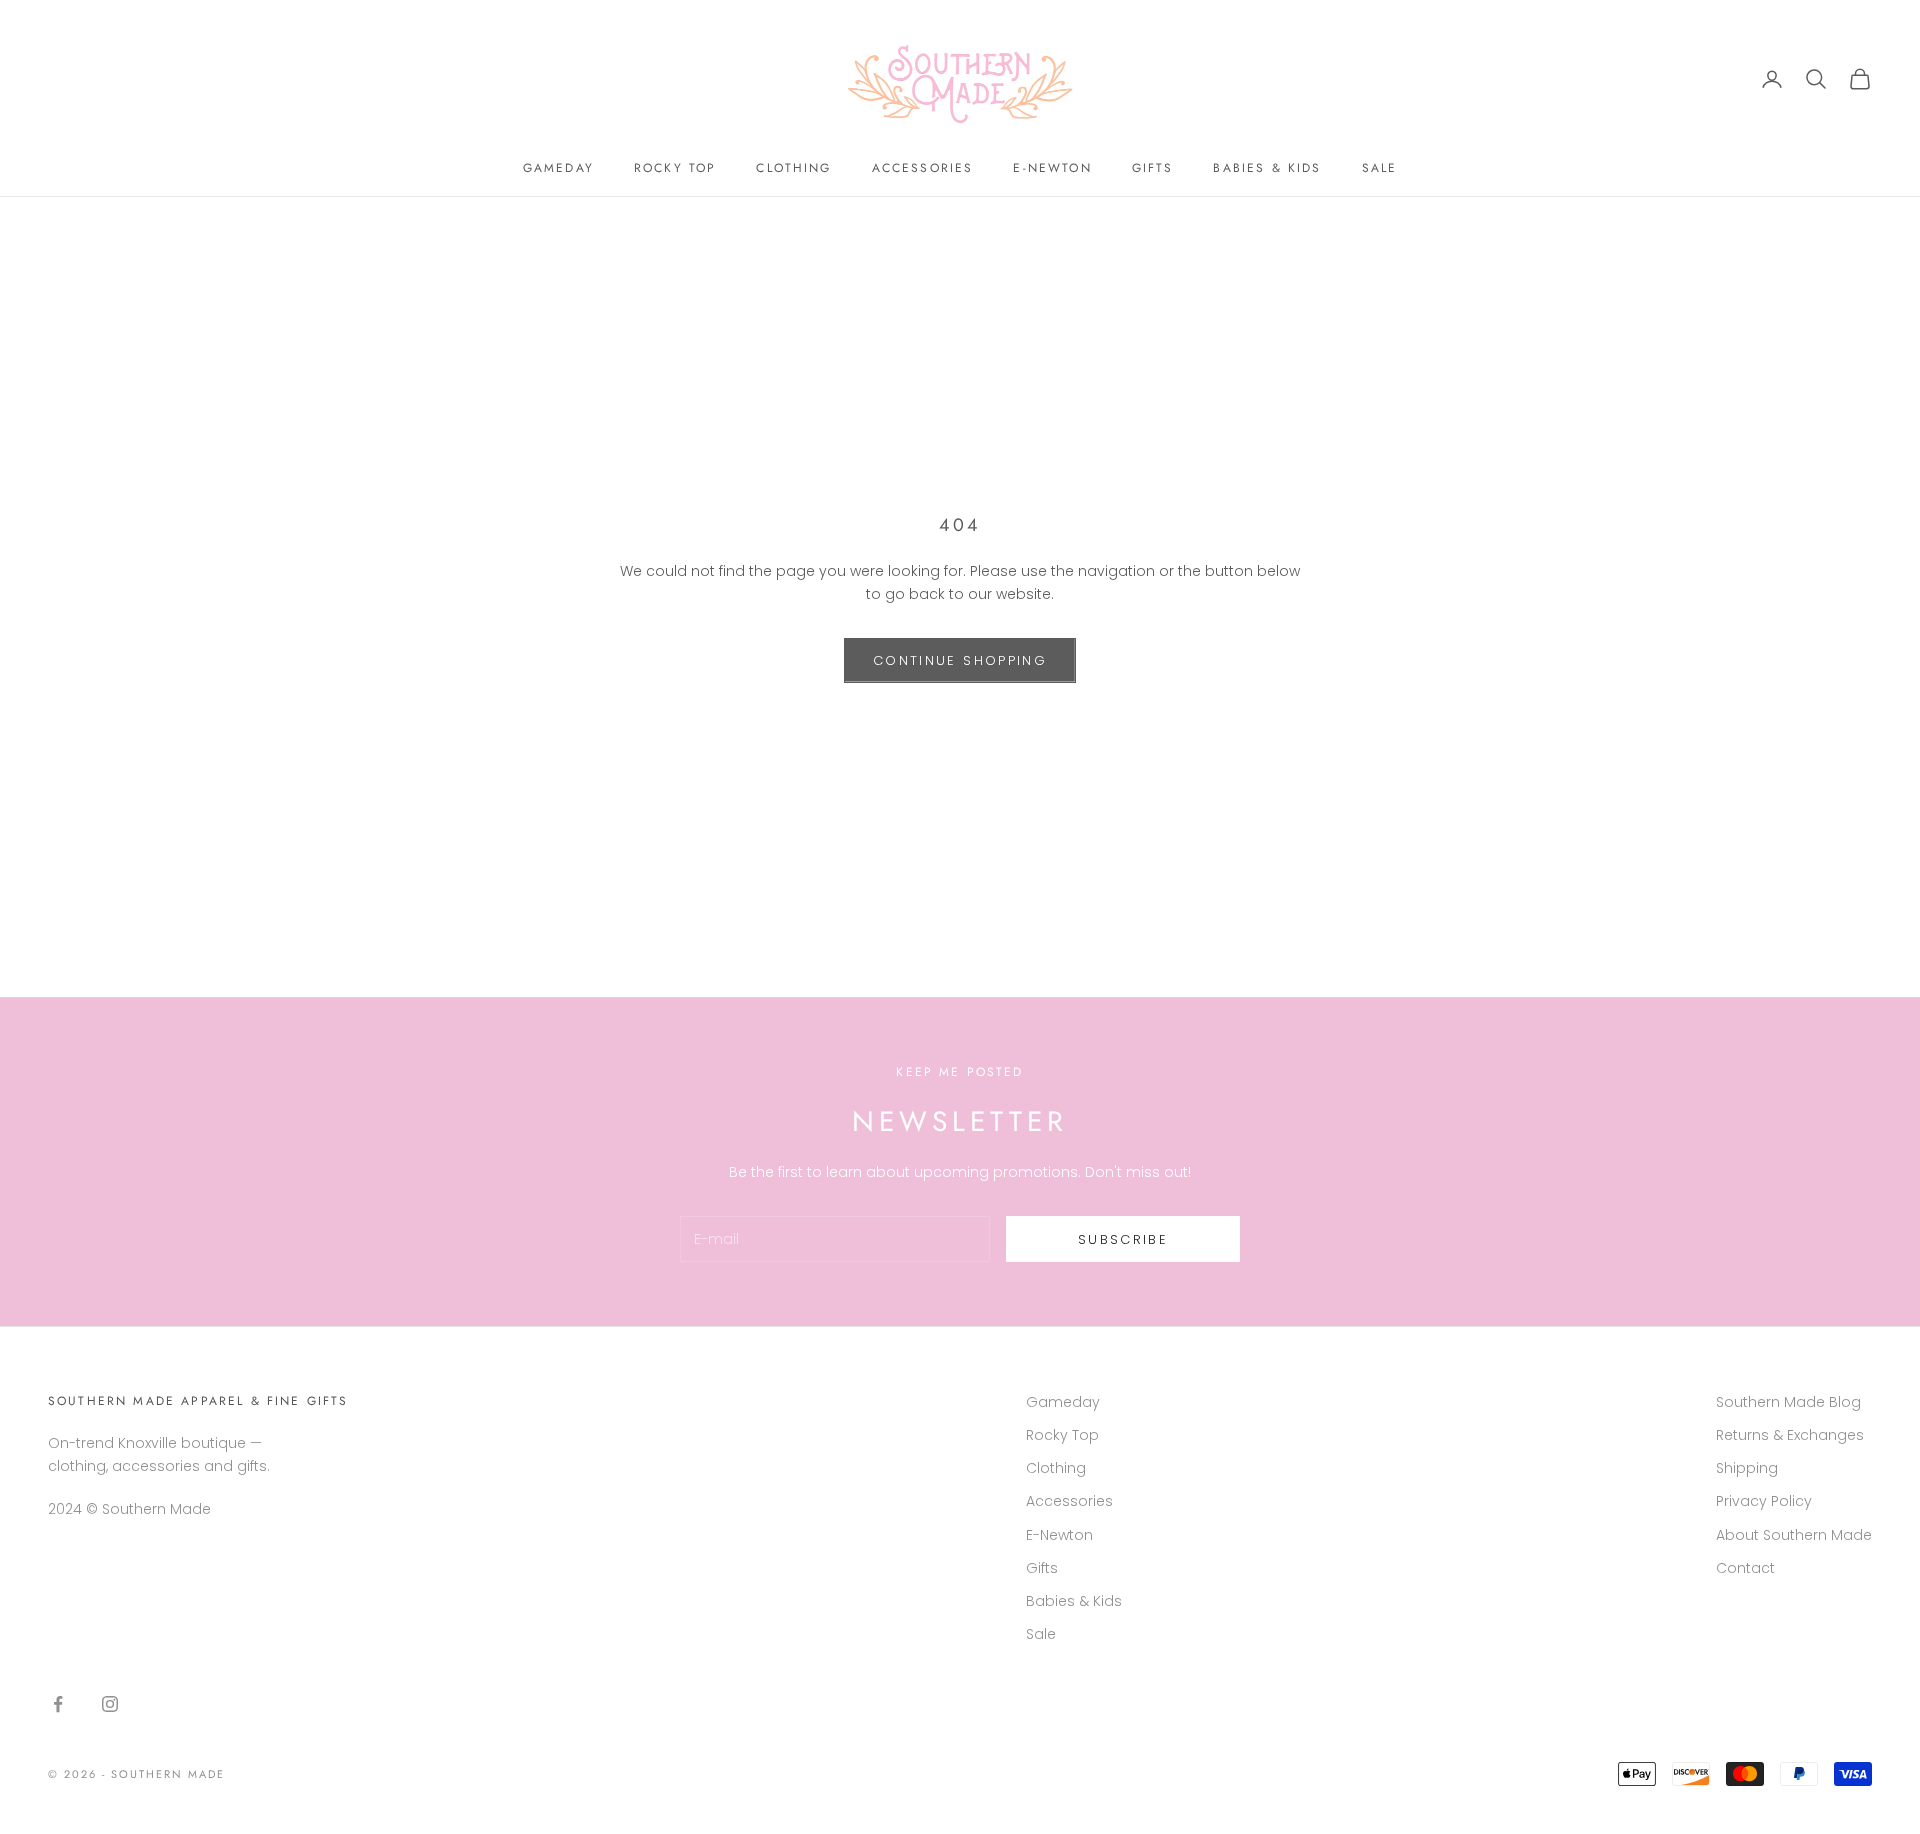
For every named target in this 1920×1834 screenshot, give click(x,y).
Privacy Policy (1764, 1501)
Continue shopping (960, 660)
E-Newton (1052, 168)
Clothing (793, 168)
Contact (1745, 1568)
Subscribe (1123, 1239)
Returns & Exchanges (1790, 1435)
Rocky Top (675, 168)
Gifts (1153, 168)
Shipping (1747, 1468)
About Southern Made (1794, 1535)
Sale (1380, 168)
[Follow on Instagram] (110, 1704)
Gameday (558, 168)
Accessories (923, 168)
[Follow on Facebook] (58, 1704)
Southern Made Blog (1788, 1402)
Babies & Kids (1267, 168)
